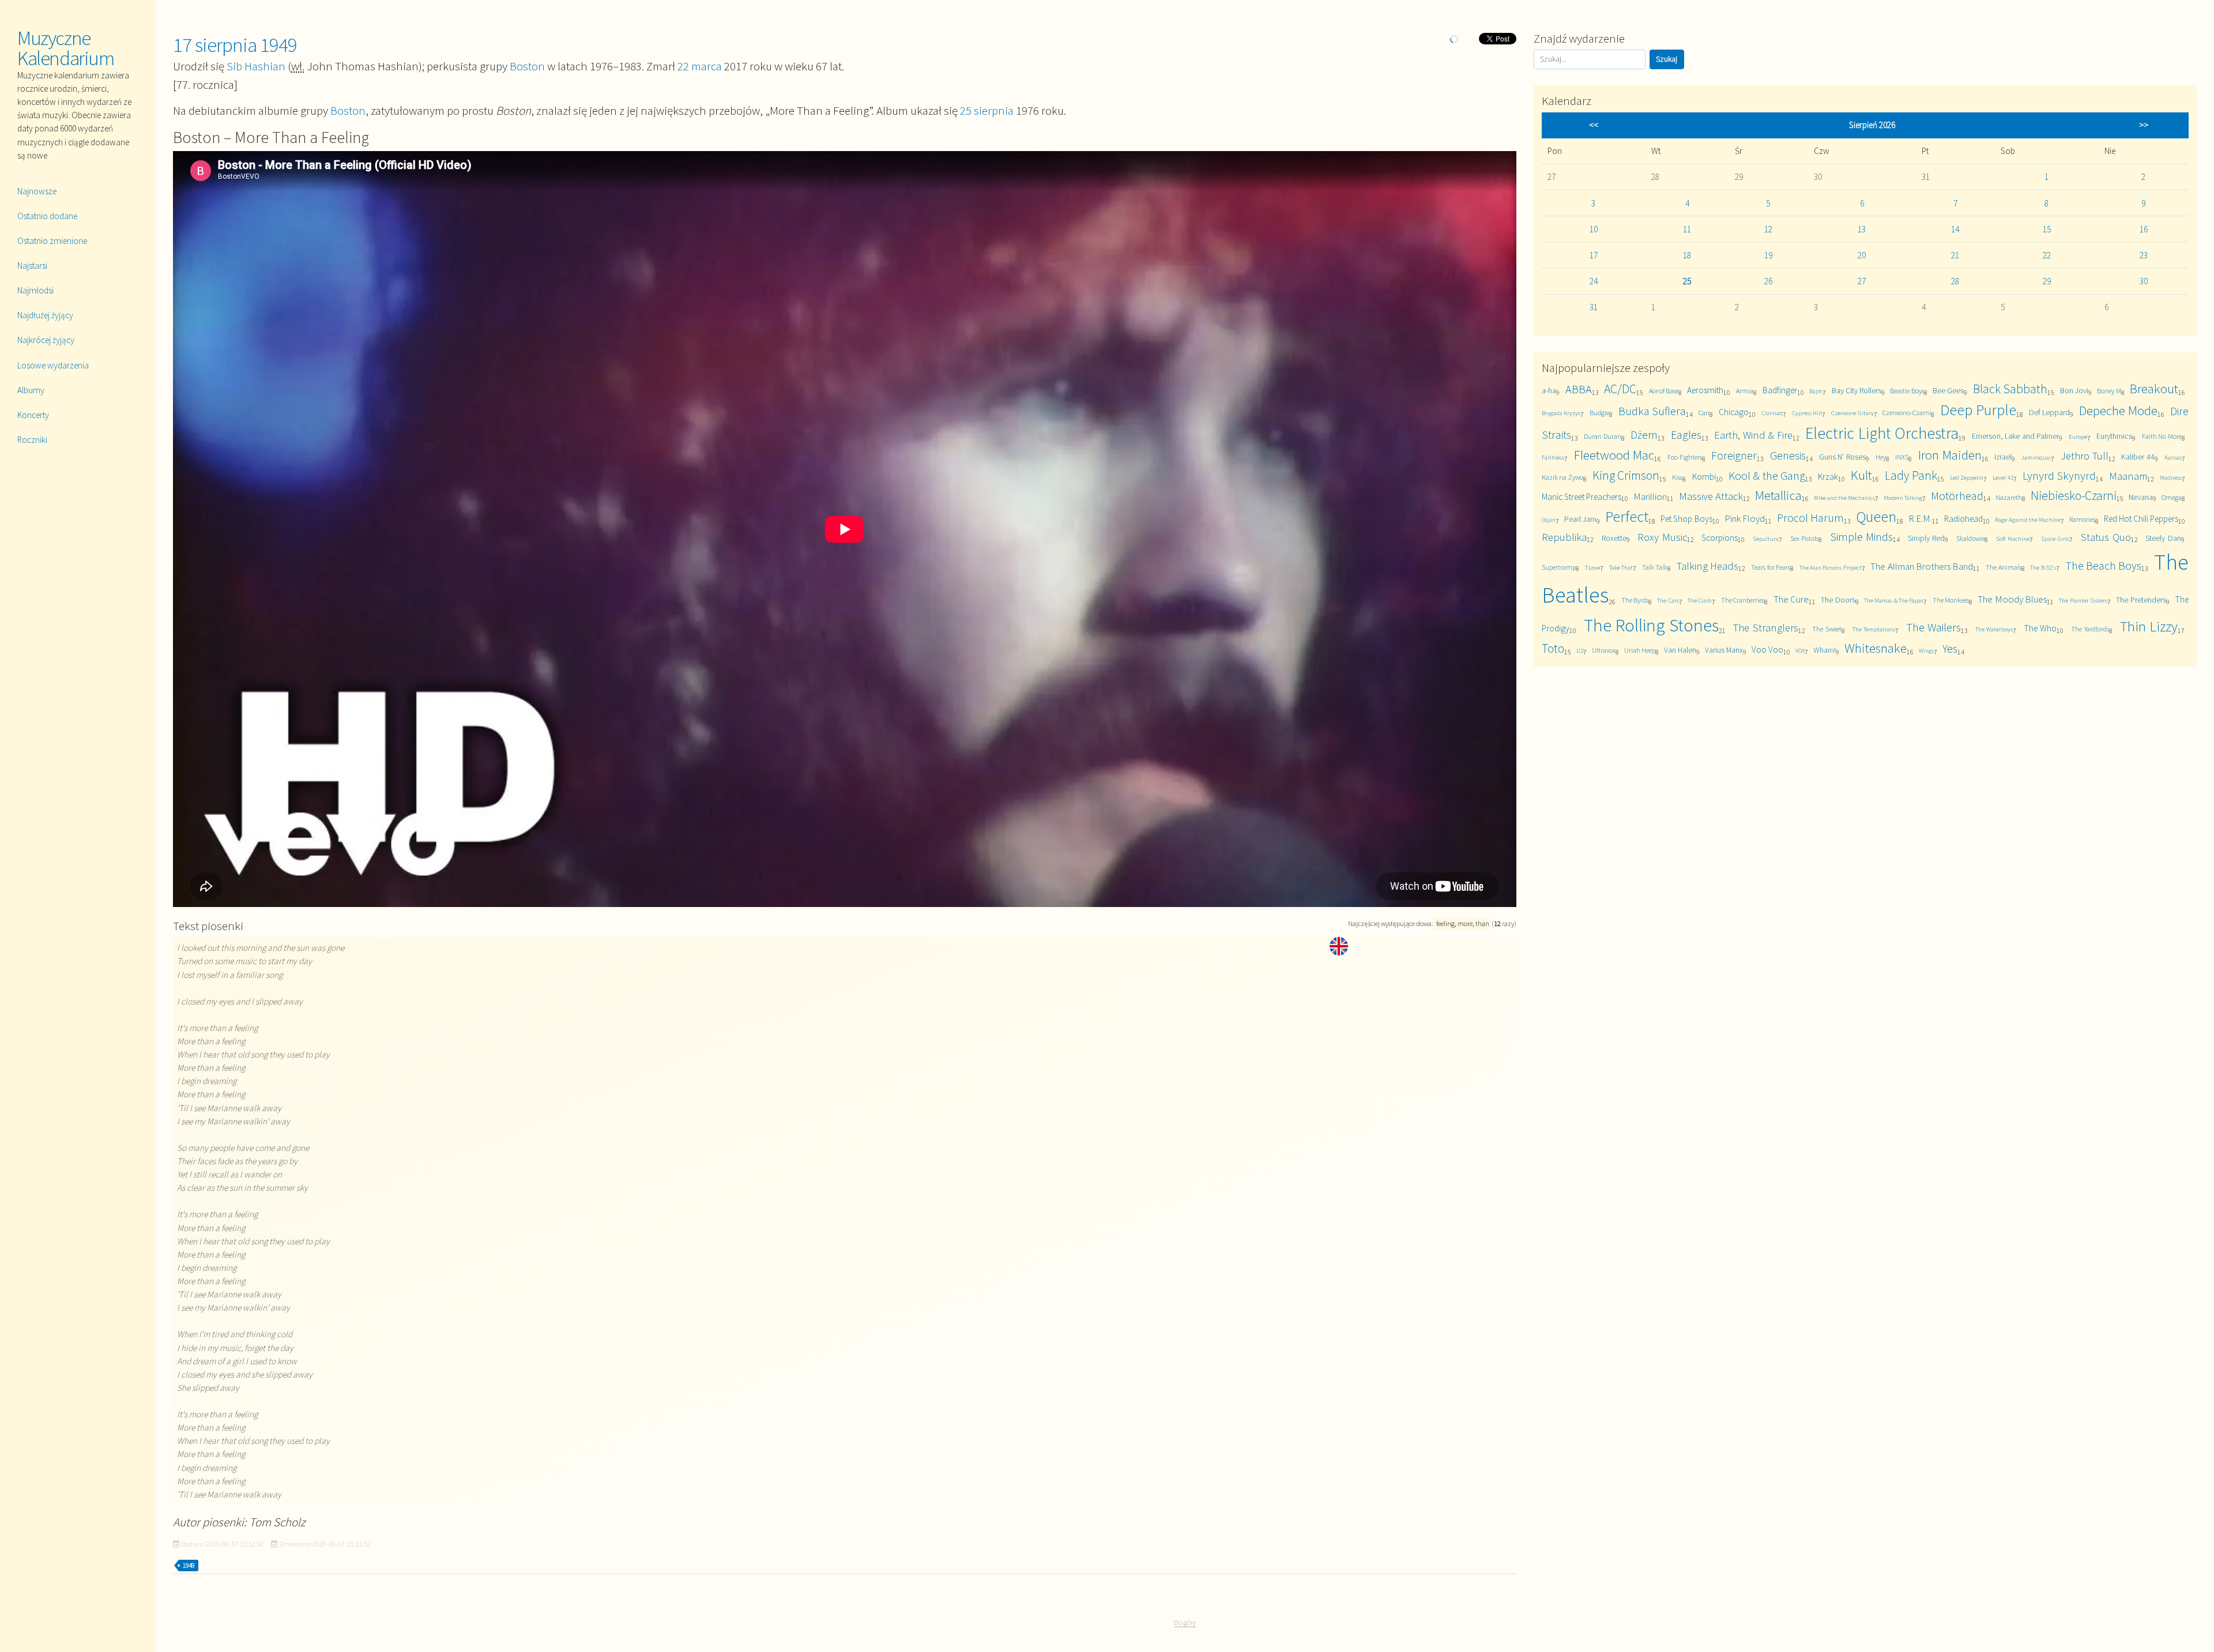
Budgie (1599, 413)
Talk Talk (1655, 567)
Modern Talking (1903, 498)
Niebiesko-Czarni (2074, 496)
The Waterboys (1994, 629)
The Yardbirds (2090, 629)
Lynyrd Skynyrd (2059, 475)
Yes (1950, 648)
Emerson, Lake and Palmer (2015, 436)
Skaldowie (1970, 538)
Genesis (1788, 455)
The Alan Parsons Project (1831, 567)
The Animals (2003, 567)
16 (2144, 229)
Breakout (2154, 388)
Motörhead (1957, 496)
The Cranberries (1743, 600)
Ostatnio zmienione (52, 241)
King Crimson (1626, 475)
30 (2144, 281)
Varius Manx (1724, 650)
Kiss (1677, 477)
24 (1594, 281)
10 (1594, 229)
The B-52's (2043, 567)
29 (2047, 281)
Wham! (1825, 650)
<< (1594, 125)
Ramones (2082, 519)
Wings (1926, 650)
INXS (1902, 457)
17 (1594, 255)
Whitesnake (1876, 648)
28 (1955, 281)
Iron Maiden (1950, 455)
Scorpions (1720, 538)
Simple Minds (1862, 537)
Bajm (1816, 391)
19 (1768, 255)
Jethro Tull (2085, 456)
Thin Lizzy (2149, 626)
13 (1862, 229)
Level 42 (2003, 477)
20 (1862, 255)
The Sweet (1827, 629)
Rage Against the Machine (2027, 520)
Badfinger (1780, 390)
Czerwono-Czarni (1907, 413)
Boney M (2109, 391)
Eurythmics (2114, 436)
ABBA (1579, 389)
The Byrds (1635, 600)
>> (2144, 125)
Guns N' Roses (1842, 457)
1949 (189, 1566)
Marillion (1650, 496)
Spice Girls (2055, 539)
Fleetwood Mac (1614, 455)
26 (1768, 281)
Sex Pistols (1805, 538)
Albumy (31, 390)
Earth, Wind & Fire (1753, 435)
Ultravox (1604, 650)
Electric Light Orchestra (1882, 433)
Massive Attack (1711, 496)
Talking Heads (1707, 566)
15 (2047, 229)
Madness (2171, 477)
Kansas (2173, 457)
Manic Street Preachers (1582, 497)
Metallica (1778, 495)
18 (1687, 255)
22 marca (700, 66)
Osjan (1549, 520)
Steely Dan (2163, 538)
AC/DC (1620, 389)
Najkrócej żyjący (46, 340)
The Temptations (1874, 629)
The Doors (1838, 600)
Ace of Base (1664, 391)
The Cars (1668, 600)
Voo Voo (1767, 650)
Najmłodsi (35, 290)
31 (1594, 307)
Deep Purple (1978, 410)
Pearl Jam (1580, 519)
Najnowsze (37, 191)
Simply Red (1927, 538)
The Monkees (1951, 600)
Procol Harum (1810, 518)
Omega (2172, 497)
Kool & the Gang (1767, 475)
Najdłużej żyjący (45, 315)
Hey (1881, 457)
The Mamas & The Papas (1894, 600)
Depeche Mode (2118, 410)
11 (1687, 229)
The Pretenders (2141, 600)
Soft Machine (2013, 539)
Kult (1861, 475)
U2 (1580, 650)
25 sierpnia (987, 110)
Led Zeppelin (1967, 477)
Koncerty (33, 415)
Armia (1745, 391)
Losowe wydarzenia (53, 365)
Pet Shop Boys (1686, 519)
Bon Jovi (2074, 390)
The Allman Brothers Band (1922, 566)
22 (2047, 255)
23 (2144, 255)
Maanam (2128, 476)
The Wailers (1934, 627)
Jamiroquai (2036, 457)
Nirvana (2141, 497)
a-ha (1549, 390)
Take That (1621, 567)
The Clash (1700, 600)
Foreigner (1734, 455)
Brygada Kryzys (1561, 413)
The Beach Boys (2104, 565)
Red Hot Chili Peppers (2141, 519)
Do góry (1185, 1622)
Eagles (1686, 434)
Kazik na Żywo (1562, 477)
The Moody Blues (2012, 599)
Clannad (1772, 413)
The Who (2040, 628)
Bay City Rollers (1857, 390)
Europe (2078, 436)
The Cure (1791, 599)
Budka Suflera (1652, 411)
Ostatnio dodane (47, 216)
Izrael (2003, 457)
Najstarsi (32, 266)
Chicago (1734, 412)
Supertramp (1559, 567)
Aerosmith (1705, 390)
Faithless (1553, 457)
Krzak (1828, 477)
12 (1768, 229)
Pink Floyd (1745, 518)
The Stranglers (1765, 628)
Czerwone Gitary (1852, 413)
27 (1862, 281)
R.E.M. (1920, 518)
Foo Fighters (1685, 457)
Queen (1876, 516)
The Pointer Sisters (2083, 600)
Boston (527, 66)
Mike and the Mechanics (1844, 498)
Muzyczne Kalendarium (66, 48)
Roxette (1614, 538)
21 (1955, 255)
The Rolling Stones (1652, 625)
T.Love (1592, 567)
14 (1955, 229)
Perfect (1627, 516)
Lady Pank (1911, 475)
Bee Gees (1948, 390)
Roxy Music (1662, 537)
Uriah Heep (1640, 650)
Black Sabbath (2010, 389)
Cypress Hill (1807, 413)
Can (1704, 413)
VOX (1800, 650)
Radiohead (1963, 519)
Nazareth (2009, 497)
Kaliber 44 (2138, 457)
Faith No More (2162, 436)
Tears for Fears (1771, 567)
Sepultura (1766, 539)
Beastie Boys (1907, 391)
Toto (1553, 648)
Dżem (1644, 434)
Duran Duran (1603, 436)
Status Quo (2106, 537)
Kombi (1704, 477)
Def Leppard (2049, 412)
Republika (1564, 537)
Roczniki (32, 440)
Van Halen (1680, 650)
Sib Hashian (256, 66)
